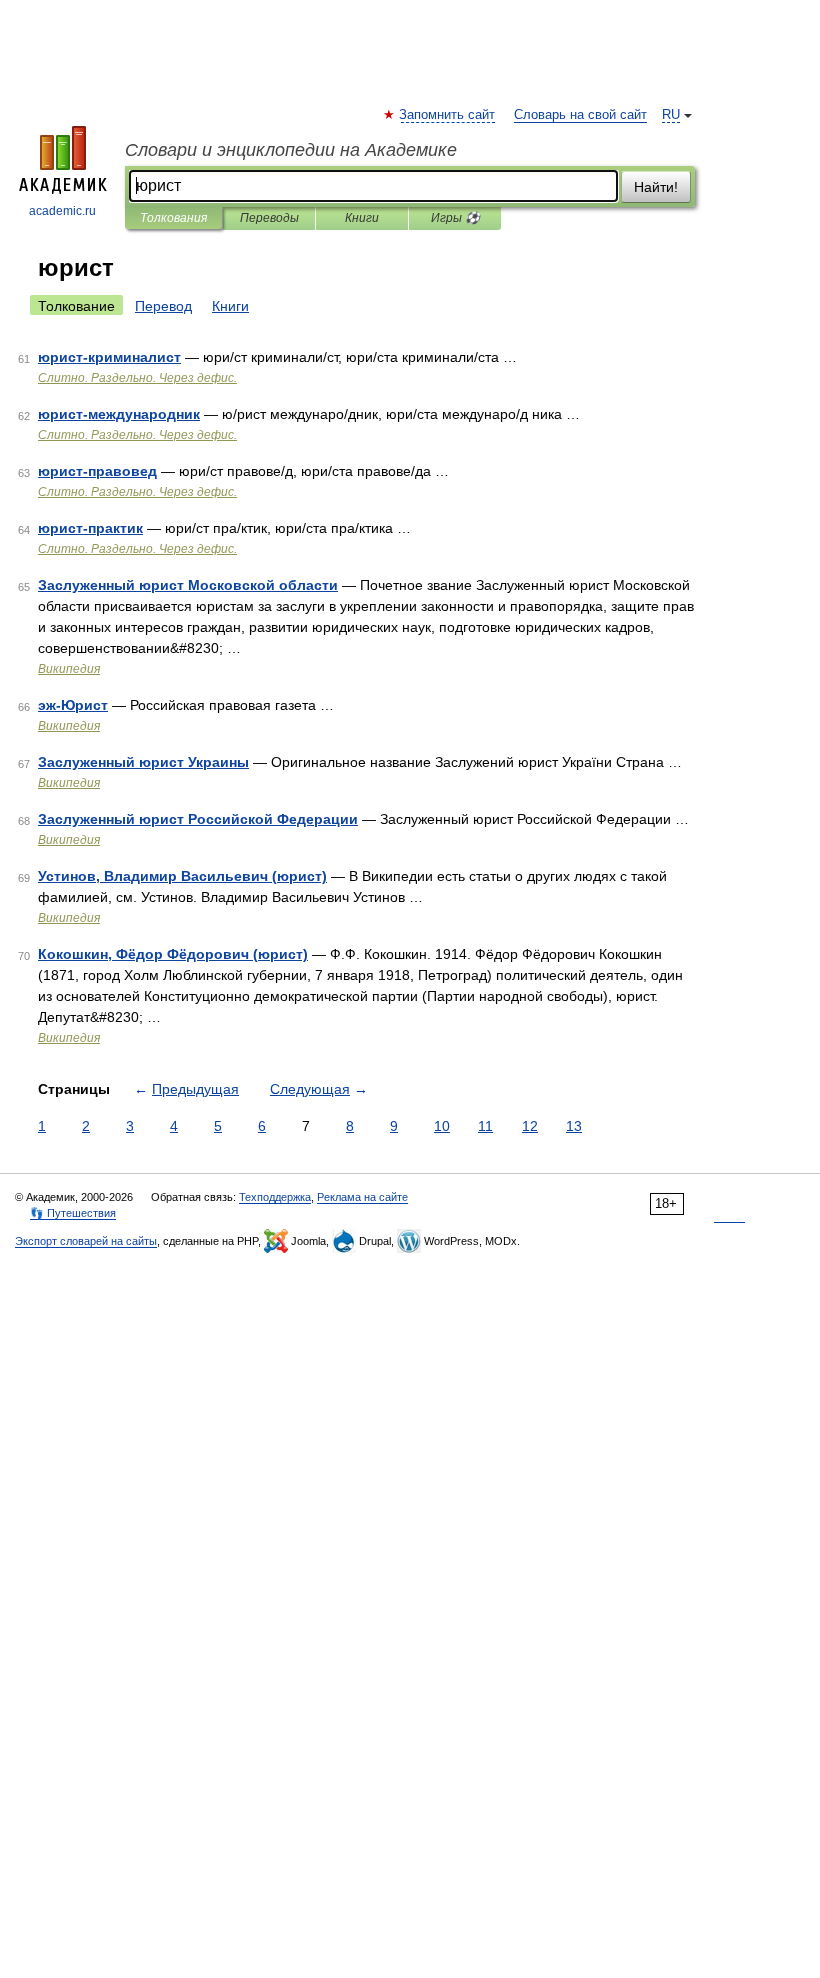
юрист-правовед (97, 471)
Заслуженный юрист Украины (143, 762)
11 (485, 1126)
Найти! (656, 187)
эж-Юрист (73, 705)
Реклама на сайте (362, 1197)
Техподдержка (275, 1197)
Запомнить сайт (448, 115)
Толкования (173, 218)
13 (574, 1126)
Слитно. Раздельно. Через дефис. (137, 378)
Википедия (69, 669)
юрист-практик (90, 528)
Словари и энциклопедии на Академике (291, 150)
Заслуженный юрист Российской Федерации (198, 819)
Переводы (269, 218)
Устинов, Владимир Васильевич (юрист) (182, 876)
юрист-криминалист (109, 357)
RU (671, 115)
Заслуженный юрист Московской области (188, 585)
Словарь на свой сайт (580, 115)
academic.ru (62, 211)
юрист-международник (119, 414)
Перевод (163, 306)
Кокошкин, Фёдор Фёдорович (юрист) (173, 954)
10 (442, 1126)
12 (530, 1126)
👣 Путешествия (73, 1213)
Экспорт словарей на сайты (86, 1241)
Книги (362, 218)
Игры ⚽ (455, 218)
